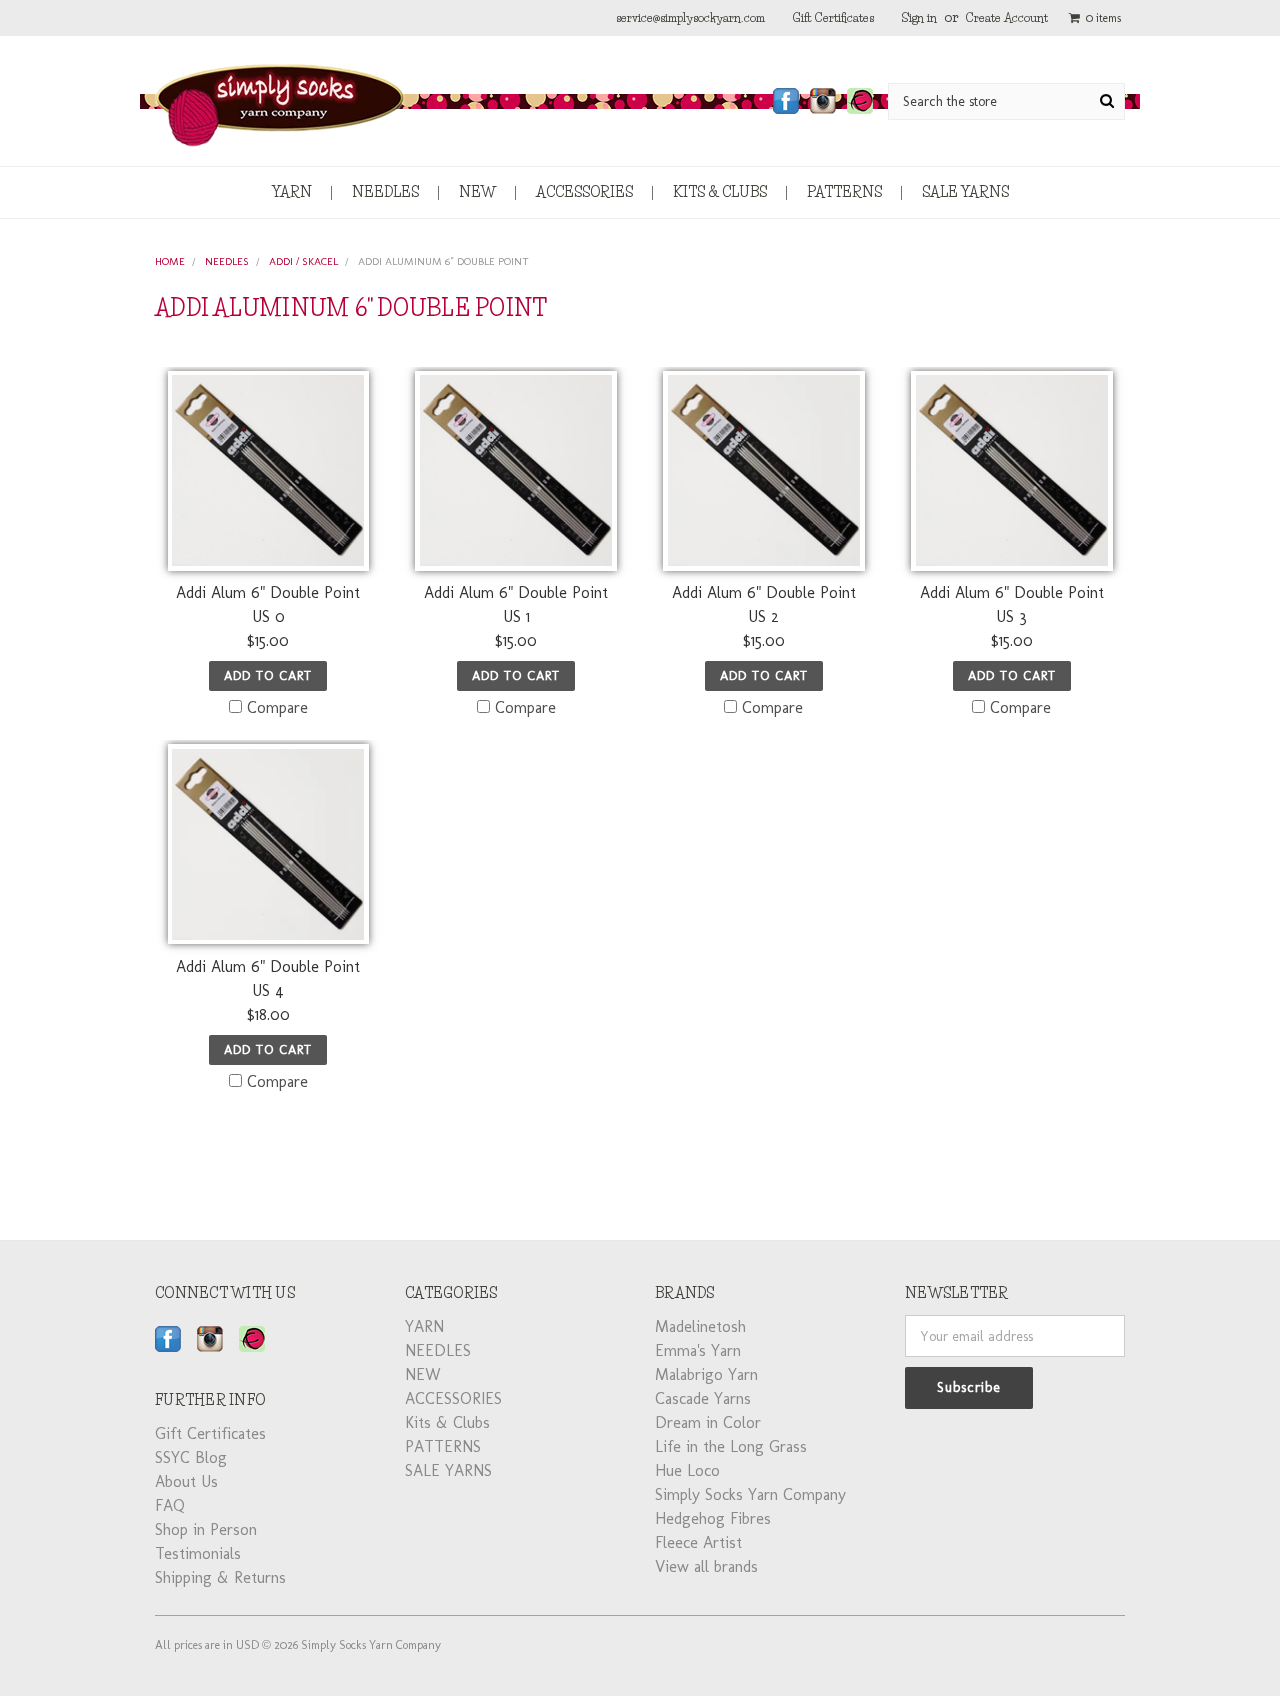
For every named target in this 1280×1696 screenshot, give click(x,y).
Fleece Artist (698, 1542)
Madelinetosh (700, 1326)
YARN (292, 192)
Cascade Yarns (703, 1398)
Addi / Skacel (303, 261)
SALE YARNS (965, 192)
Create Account (1007, 17)
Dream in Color (708, 1422)
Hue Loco (687, 1470)
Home (170, 261)
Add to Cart (268, 675)
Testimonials (198, 1553)
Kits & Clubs (720, 192)
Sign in (919, 17)
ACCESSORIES (584, 192)
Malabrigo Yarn (706, 1374)
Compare (277, 707)
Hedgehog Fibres (713, 1518)
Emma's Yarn (698, 1350)
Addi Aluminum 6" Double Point (443, 261)
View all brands (706, 1566)
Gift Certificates (833, 17)
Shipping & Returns (220, 1577)
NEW (477, 192)
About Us (186, 1481)
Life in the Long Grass (731, 1446)
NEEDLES (385, 192)
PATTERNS (844, 192)
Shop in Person (206, 1529)
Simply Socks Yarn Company (750, 1494)
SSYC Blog (191, 1457)
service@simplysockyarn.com (690, 17)
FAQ (170, 1505)
